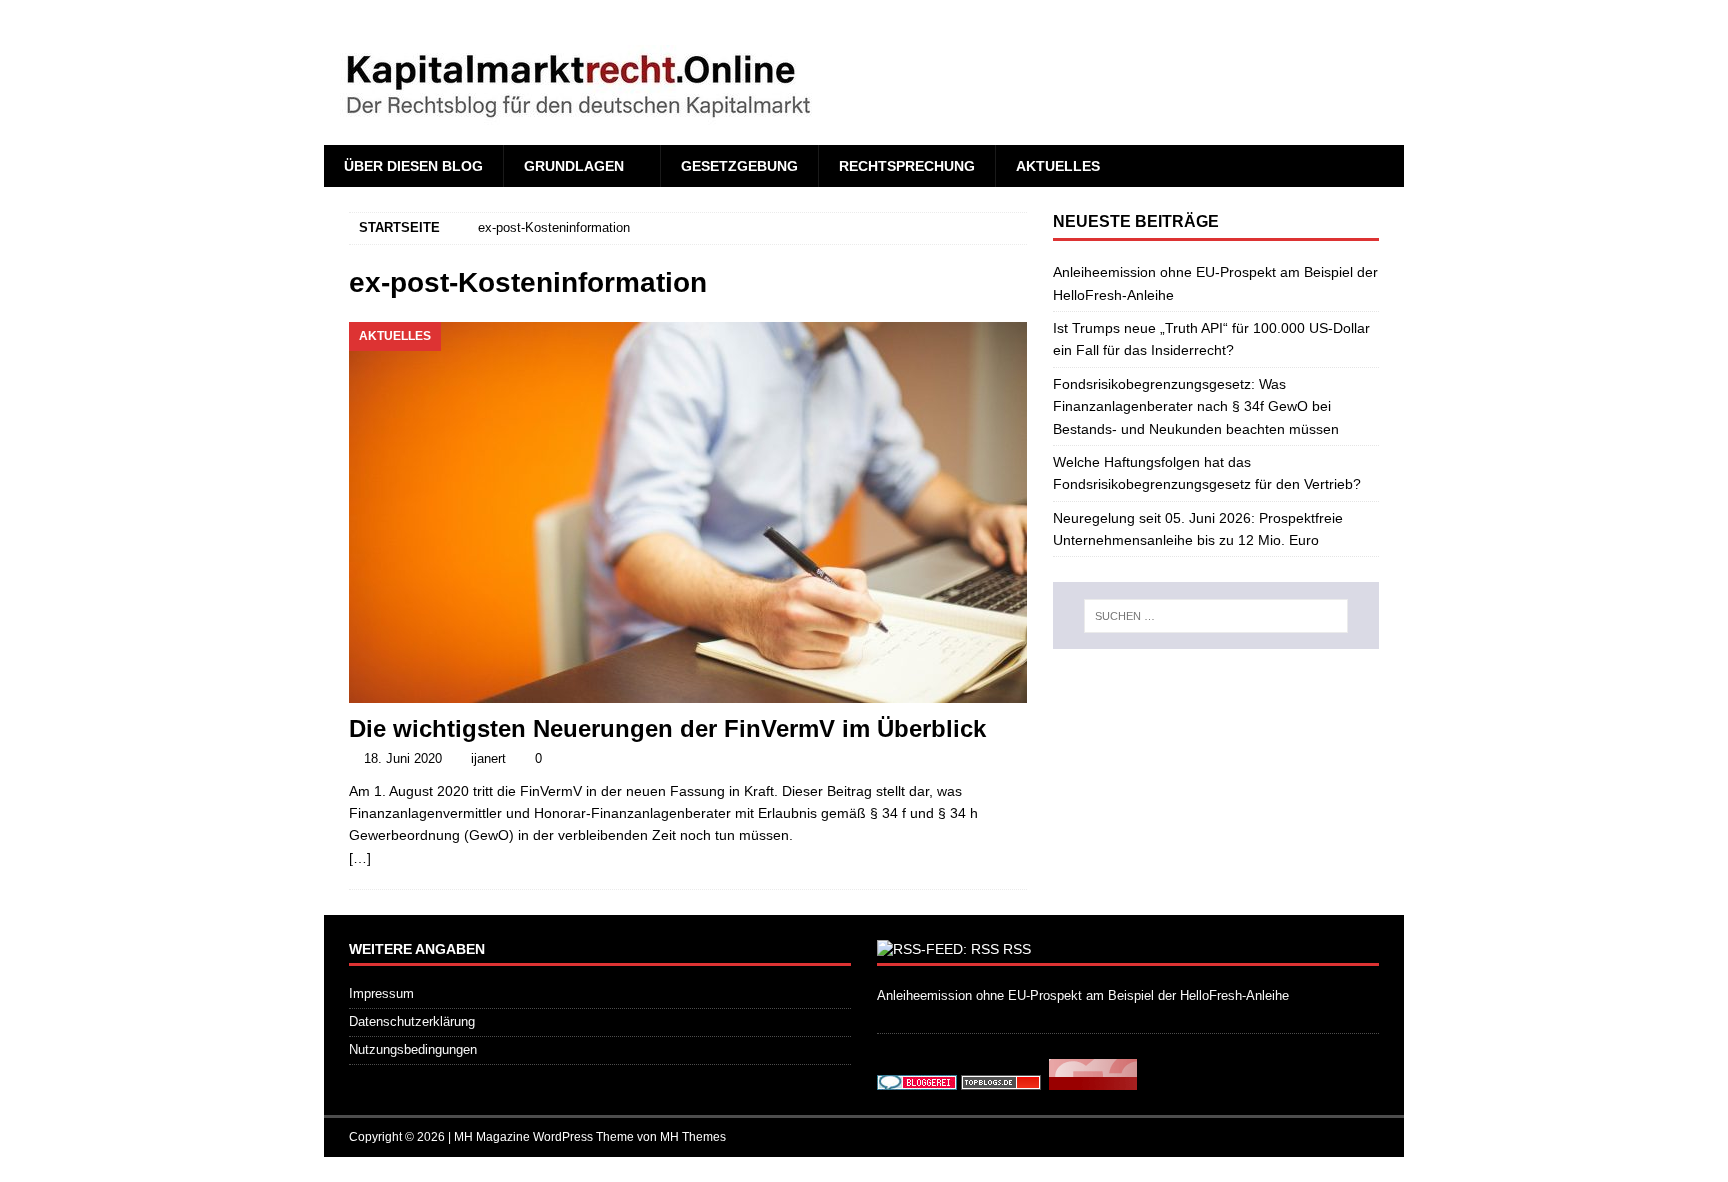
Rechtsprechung (907, 166)
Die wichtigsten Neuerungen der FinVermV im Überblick (667, 728)
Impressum (381, 993)
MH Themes (693, 1137)
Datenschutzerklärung (412, 1021)
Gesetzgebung (739, 166)
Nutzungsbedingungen (413, 1049)
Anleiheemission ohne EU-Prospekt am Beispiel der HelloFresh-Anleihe (1083, 995)
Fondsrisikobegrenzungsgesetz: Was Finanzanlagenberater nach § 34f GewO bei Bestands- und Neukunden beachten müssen (1196, 406)
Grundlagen (574, 166)
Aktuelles (1058, 166)
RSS (1017, 949)
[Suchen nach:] (1216, 616)
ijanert (488, 758)
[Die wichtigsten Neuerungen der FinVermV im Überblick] (688, 512)
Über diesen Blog (413, 166)
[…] (360, 858)
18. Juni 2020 (403, 758)
